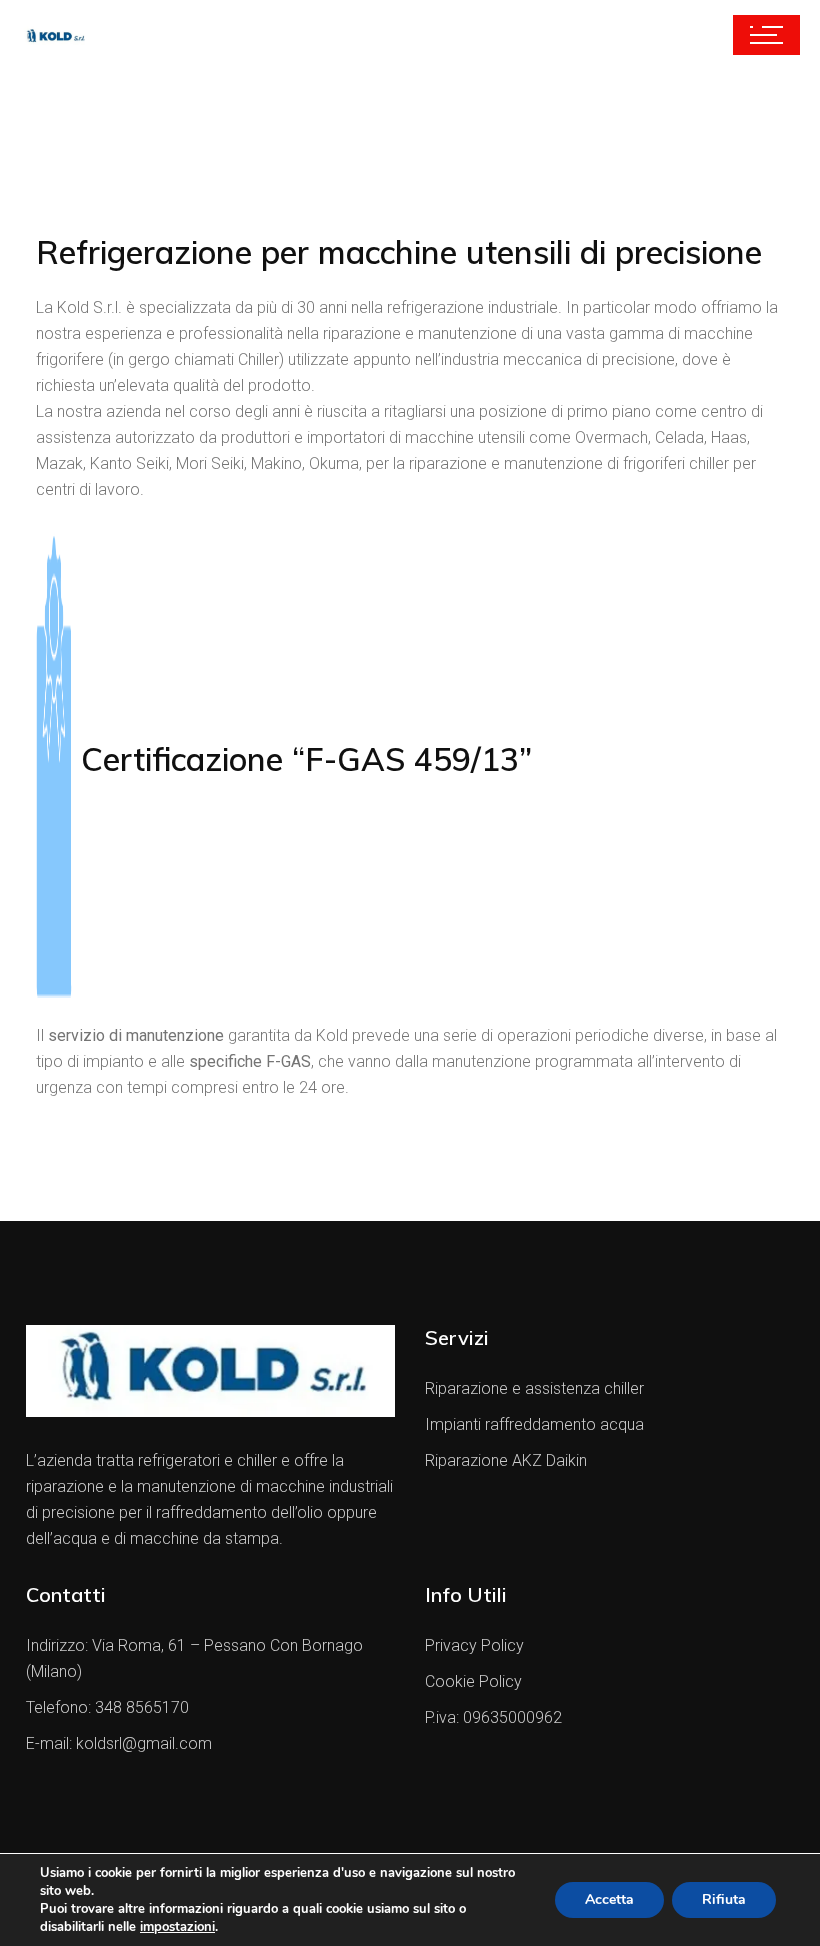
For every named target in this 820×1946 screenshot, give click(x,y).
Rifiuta (724, 1899)
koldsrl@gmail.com (144, 1743)
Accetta (609, 1899)
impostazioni (177, 1927)
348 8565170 (142, 1707)
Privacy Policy (474, 1645)
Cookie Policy (473, 1681)
